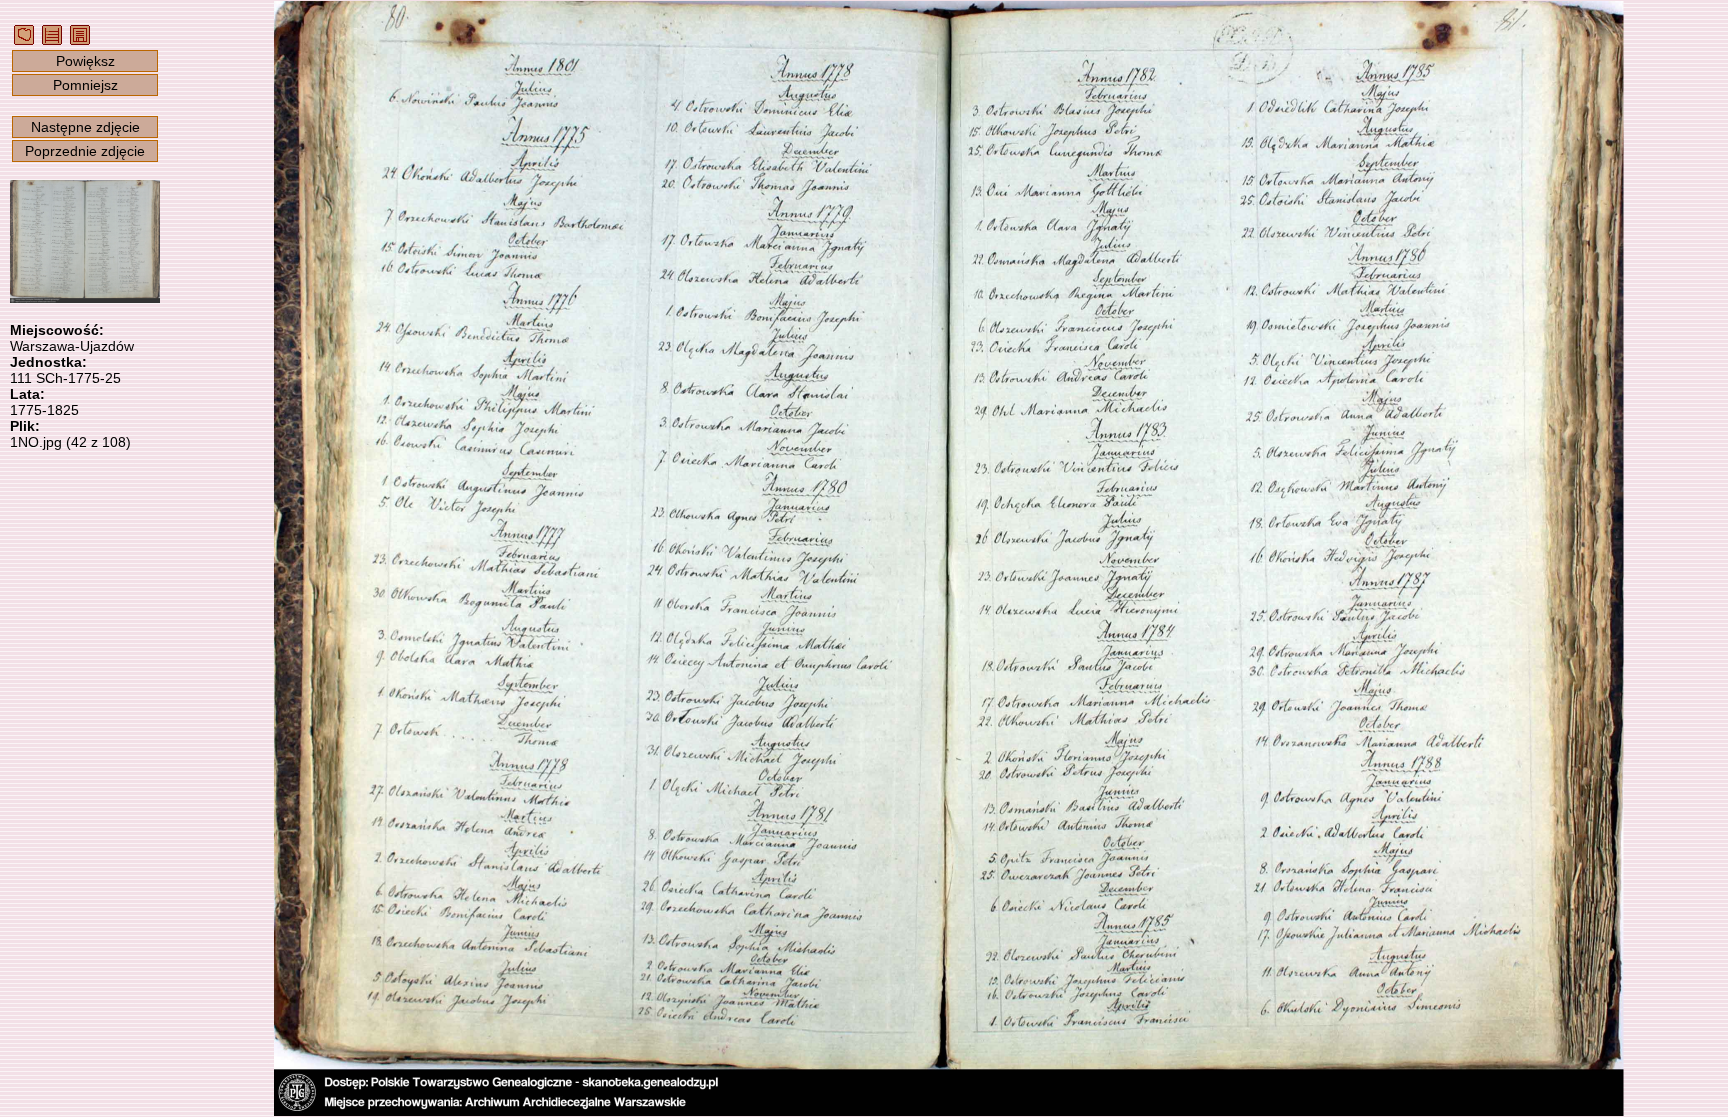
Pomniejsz (85, 85)
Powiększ (85, 61)
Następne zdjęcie (85, 127)
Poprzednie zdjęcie (85, 151)
